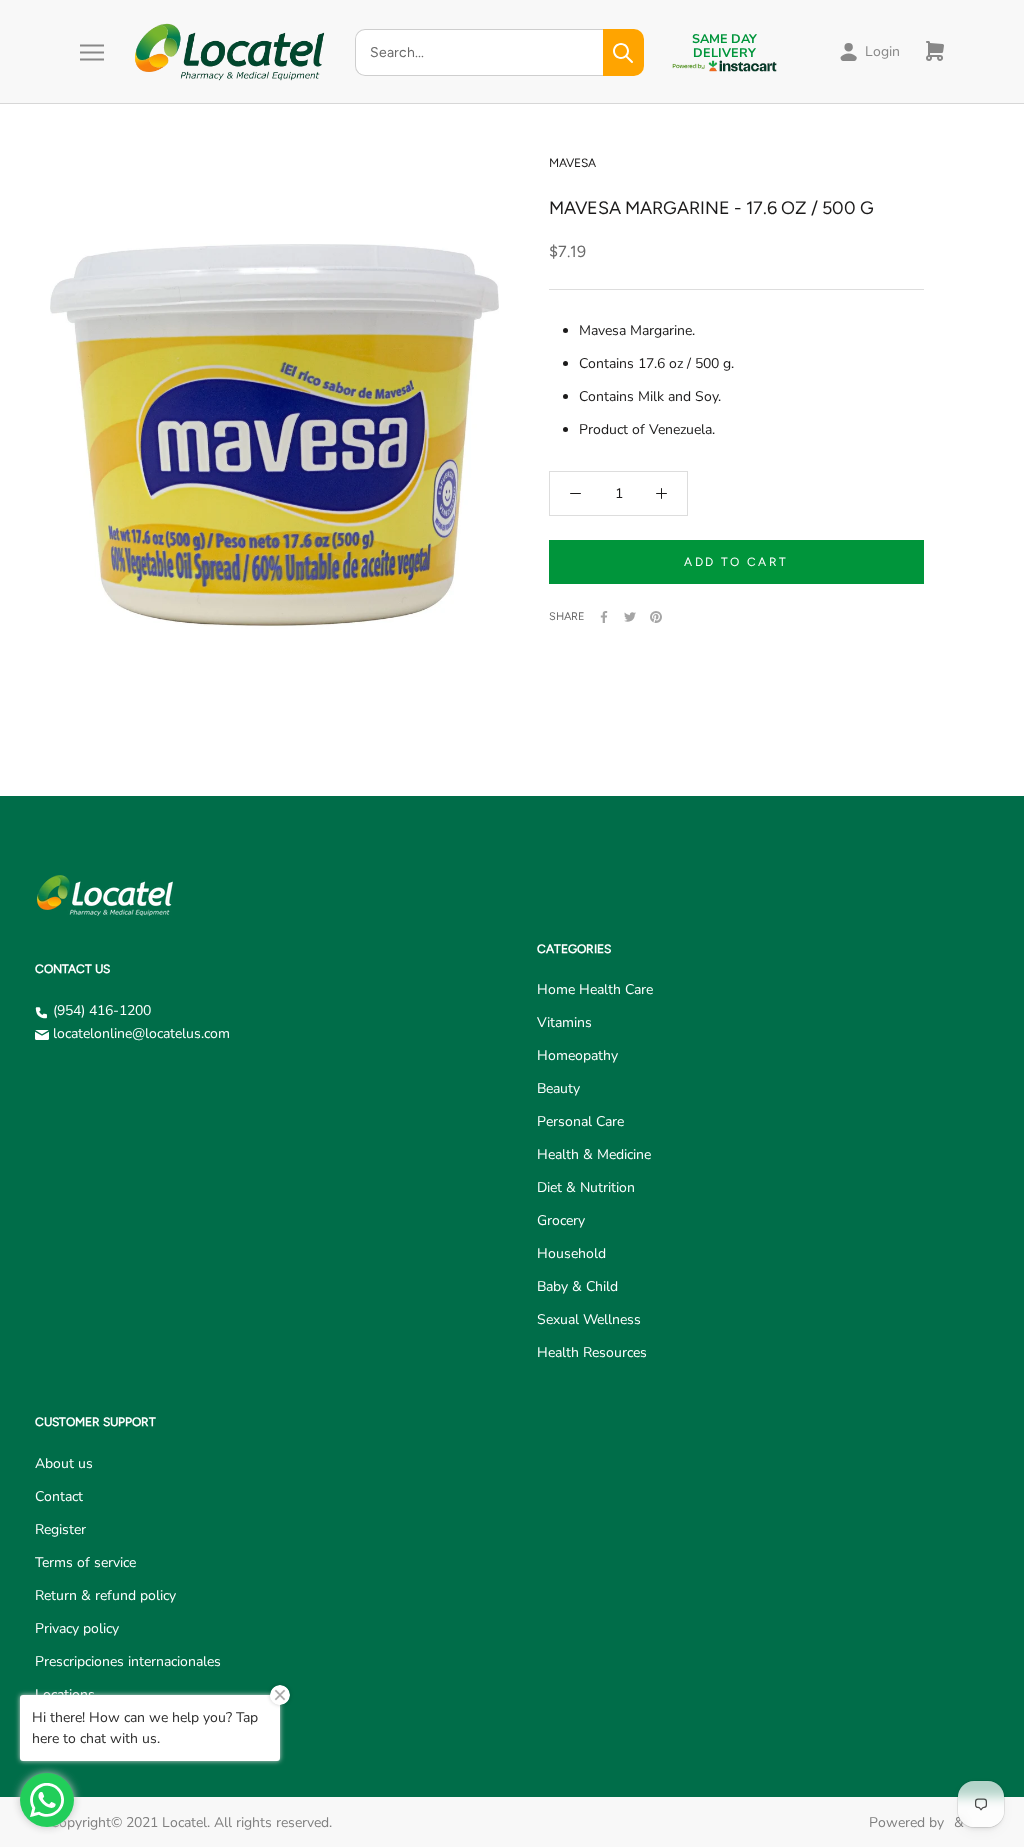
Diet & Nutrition (586, 1187)
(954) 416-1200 (102, 1010)
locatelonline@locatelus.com (141, 1033)
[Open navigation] (92, 52)
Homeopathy (577, 1055)
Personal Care (580, 1121)
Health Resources (592, 1352)
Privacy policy (77, 1628)
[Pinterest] (656, 617)
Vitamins (564, 1022)
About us (64, 1463)
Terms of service (85, 1562)
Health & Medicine (594, 1154)
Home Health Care (595, 989)
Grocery (561, 1220)
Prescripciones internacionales (128, 1661)
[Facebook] (604, 617)
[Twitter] (630, 617)
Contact (59, 1496)
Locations (65, 1694)
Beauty (558, 1088)
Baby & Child (577, 1286)
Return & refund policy (105, 1595)
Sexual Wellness (589, 1319)
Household (571, 1253)
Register (60, 1529)
